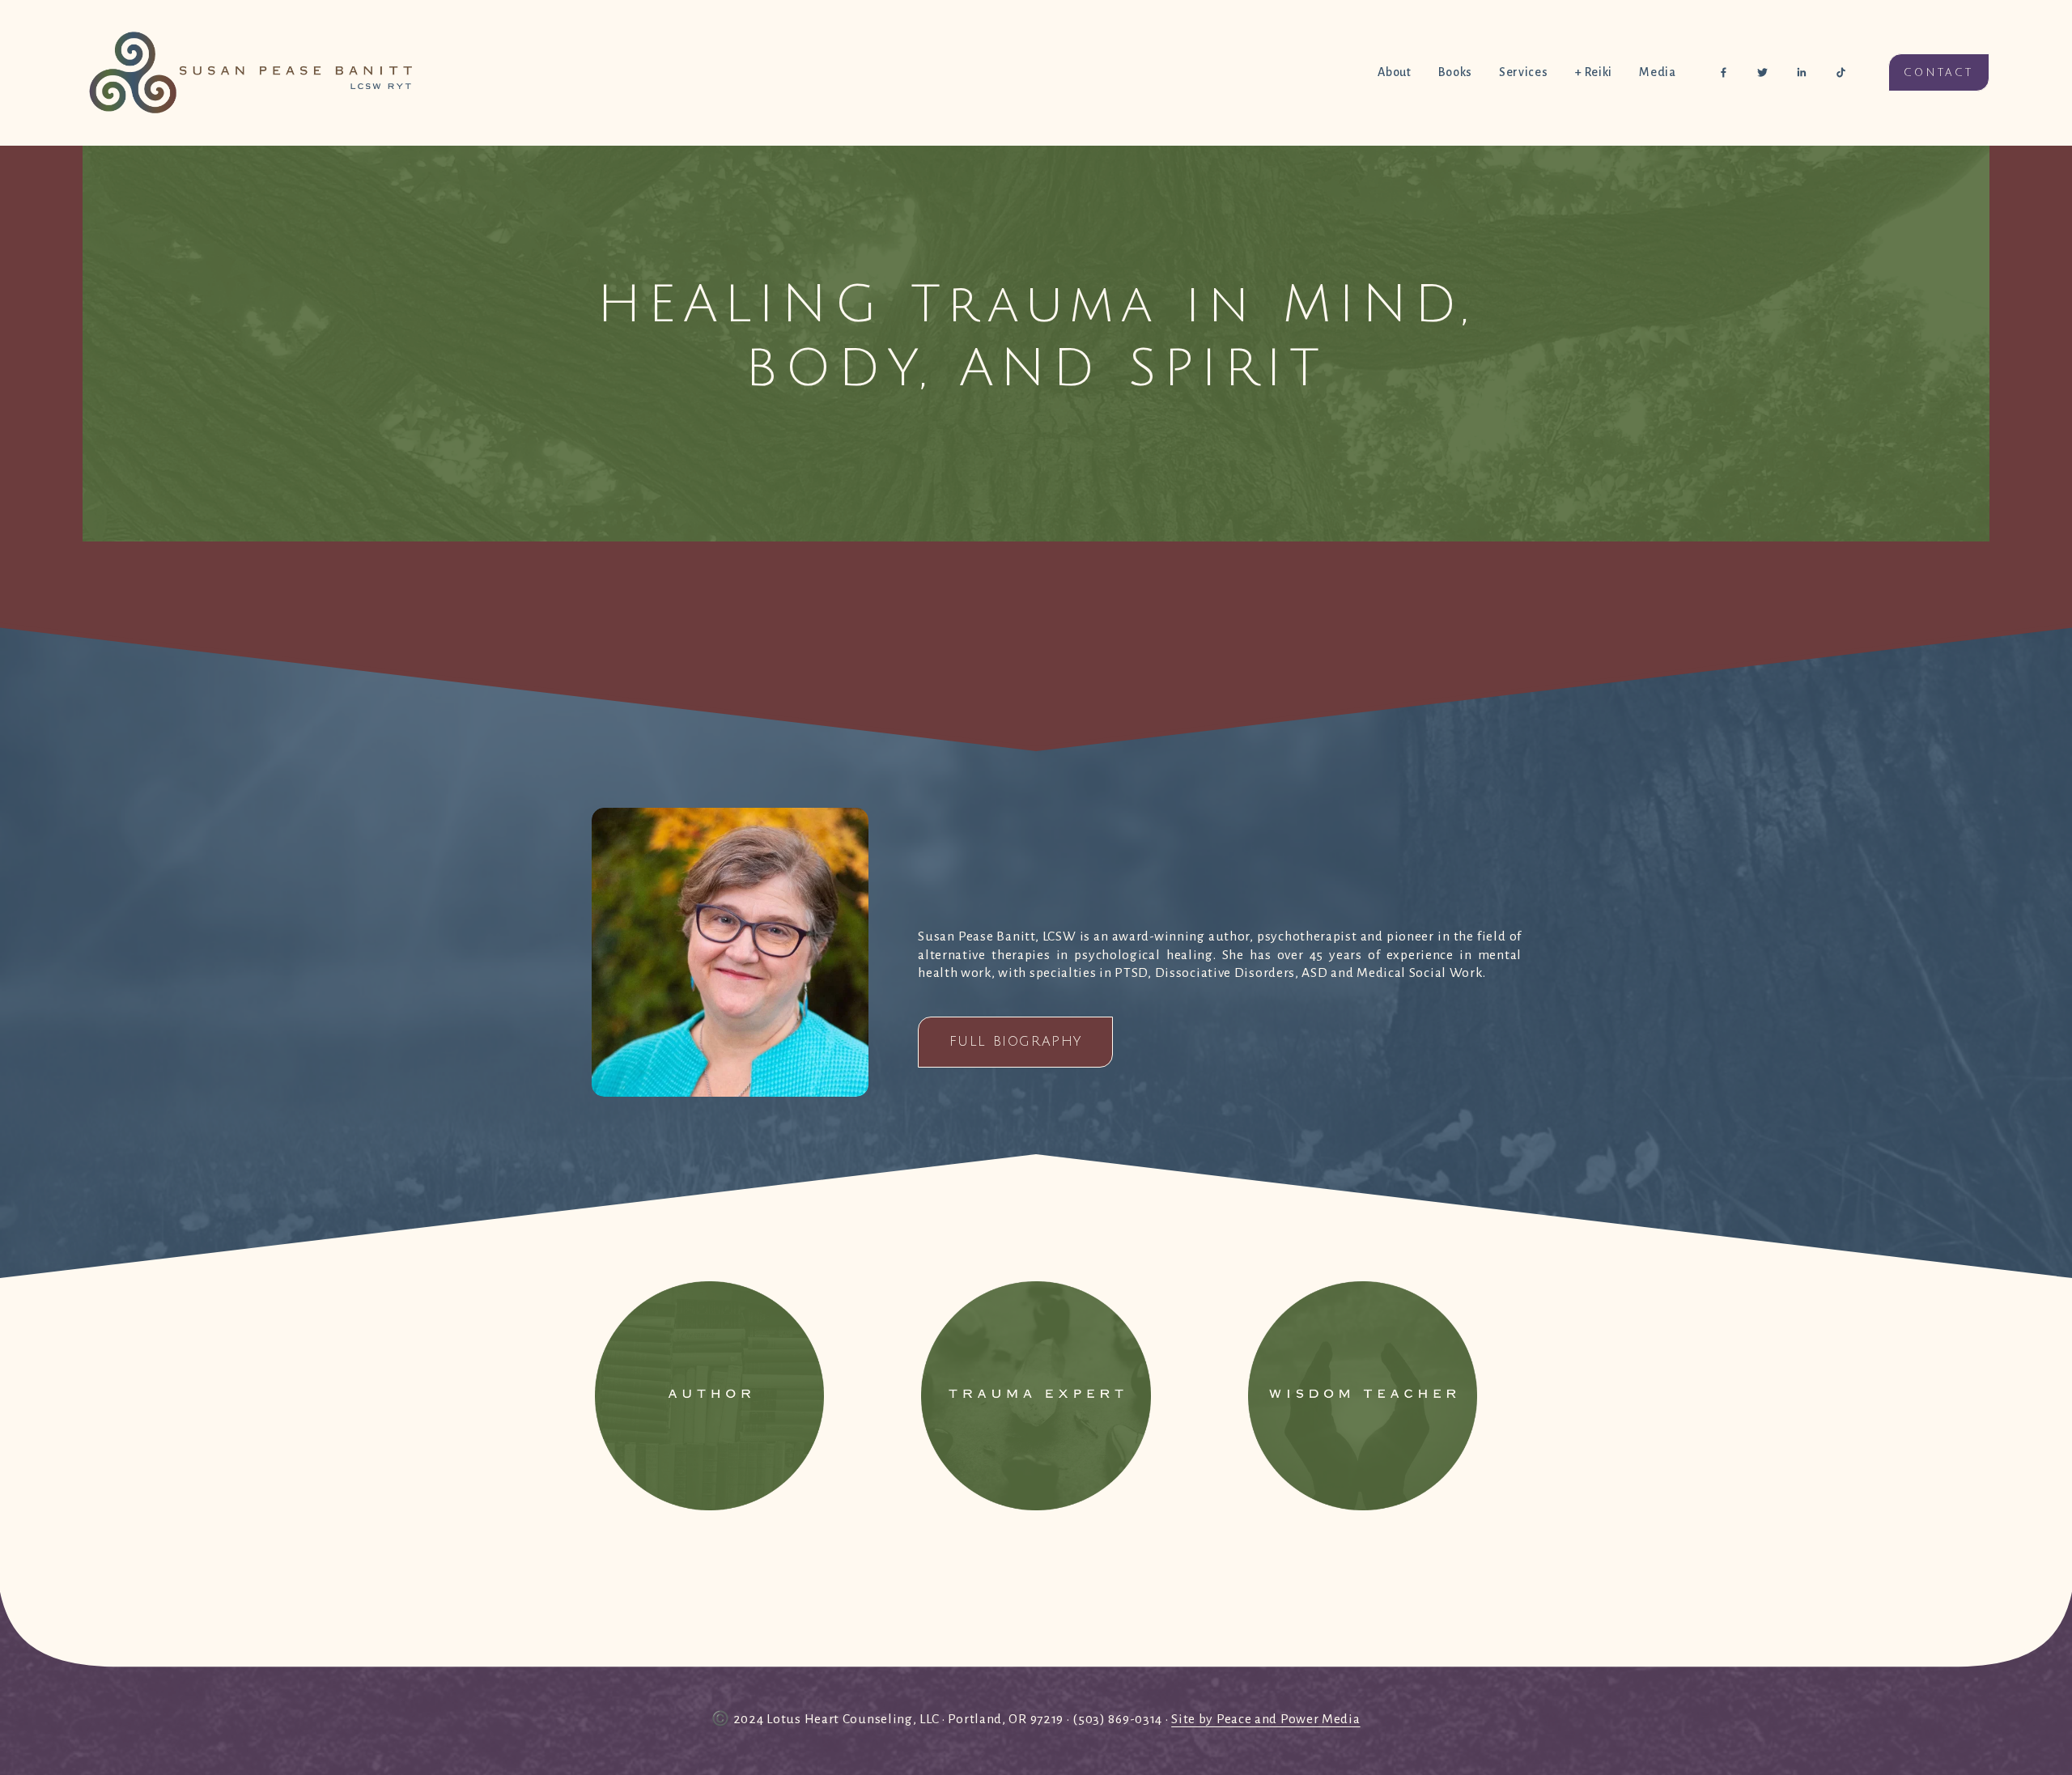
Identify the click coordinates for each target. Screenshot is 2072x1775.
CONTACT (1939, 73)
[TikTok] (1841, 72)
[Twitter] (1762, 72)
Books (1455, 72)
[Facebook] (1724, 72)
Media (1657, 72)
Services (1523, 72)
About (1394, 72)
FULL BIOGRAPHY (1016, 1042)
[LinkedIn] (1801, 72)
